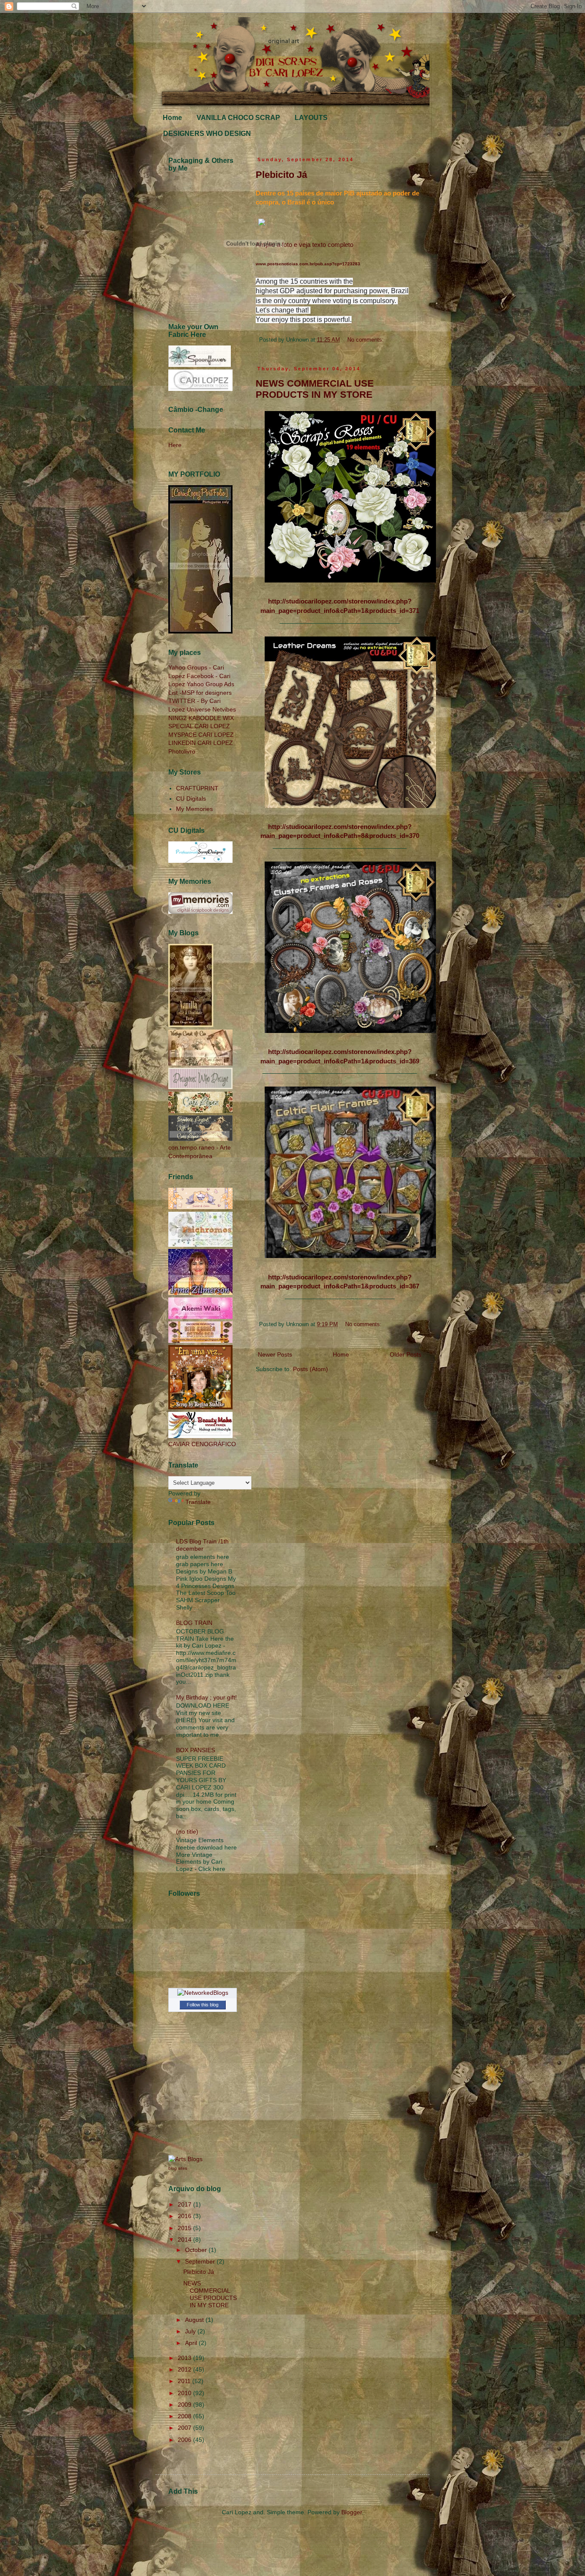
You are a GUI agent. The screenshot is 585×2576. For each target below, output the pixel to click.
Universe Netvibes (211, 709)
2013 (185, 2358)
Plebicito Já (281, 175)
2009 (185, 2405)
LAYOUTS (311, 118)
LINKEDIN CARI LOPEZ (201, 743)
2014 (185, 2240)
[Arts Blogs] (185, 2159)
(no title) (187, 1831)
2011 (185, 2381)
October (197, 2250)
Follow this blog (203, 2005)
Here (175, 445)
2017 (185, 2204)
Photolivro (182, 751)
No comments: (366, 340)
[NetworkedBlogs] (203, 1993)
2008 (185, 2416)
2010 (185, 2393)
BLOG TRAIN (194, 1623)
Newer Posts (275, 1354)
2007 (185, 2428)
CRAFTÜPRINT (197, 788)
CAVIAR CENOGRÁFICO (202, 1444)
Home (172, 118)
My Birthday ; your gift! (206, 1697)
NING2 (178, 718)
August (195, 2320)
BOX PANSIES (195, 1750)
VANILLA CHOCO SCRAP (238, 118)
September (201, 2261)
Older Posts (406, 1354)
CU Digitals (191, 799)
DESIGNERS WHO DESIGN (207, 134)
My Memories (194, 809)
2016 (185, 2216)
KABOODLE (205, 718)
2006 (185, 2440)
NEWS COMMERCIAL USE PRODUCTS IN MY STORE (315, 389)
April (192, 2343)
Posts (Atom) (310, 1369)
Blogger (352, 2512)
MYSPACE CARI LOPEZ (201, 735)
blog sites (178, 2168)
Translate (198, 1502)
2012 (185, 2369)
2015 (185, 2228)
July (191, 2331)
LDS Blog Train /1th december (202, 1545)
